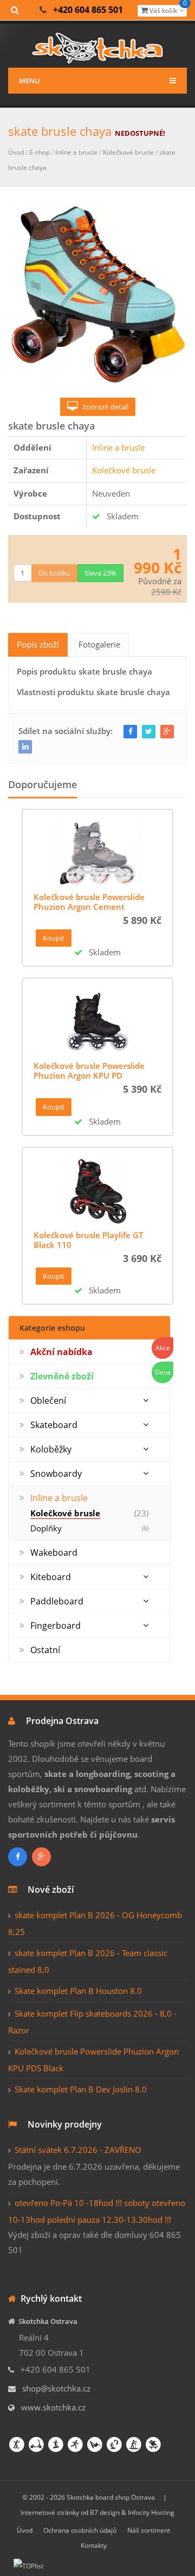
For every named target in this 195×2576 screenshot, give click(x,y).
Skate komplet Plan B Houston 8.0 (78, 1991)
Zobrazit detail (103, 407)
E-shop (40, 152)
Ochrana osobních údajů (80, 2530)
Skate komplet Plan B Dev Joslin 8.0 (81, 2089)
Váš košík (167, 10)
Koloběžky (51, 1449)
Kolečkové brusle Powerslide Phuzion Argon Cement (89, 902)
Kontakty (94, 2545)
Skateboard (54, 1425)
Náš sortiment (149, 2530)
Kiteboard (51, 1577)
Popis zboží (38, 644)
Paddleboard (57, 1601)
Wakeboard (54, 1553)
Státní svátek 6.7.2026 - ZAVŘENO (78, 2150)
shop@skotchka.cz (56, 2388)
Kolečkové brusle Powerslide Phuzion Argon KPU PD (89, 1071)
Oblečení (48, 1401)
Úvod (16, 152)
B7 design (105, 2512)
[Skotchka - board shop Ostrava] (97, 46)
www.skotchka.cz (53, 2407)
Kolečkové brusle (128, 152)
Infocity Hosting (151, 2512)
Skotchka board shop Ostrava (111, 2497)
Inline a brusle (76, 152)
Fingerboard (56, 1626)
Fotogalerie (99, 644)
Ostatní (45, 1650)
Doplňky (46, 1528)
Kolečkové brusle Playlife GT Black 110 (88, 1240)
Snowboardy (56, 1474)
